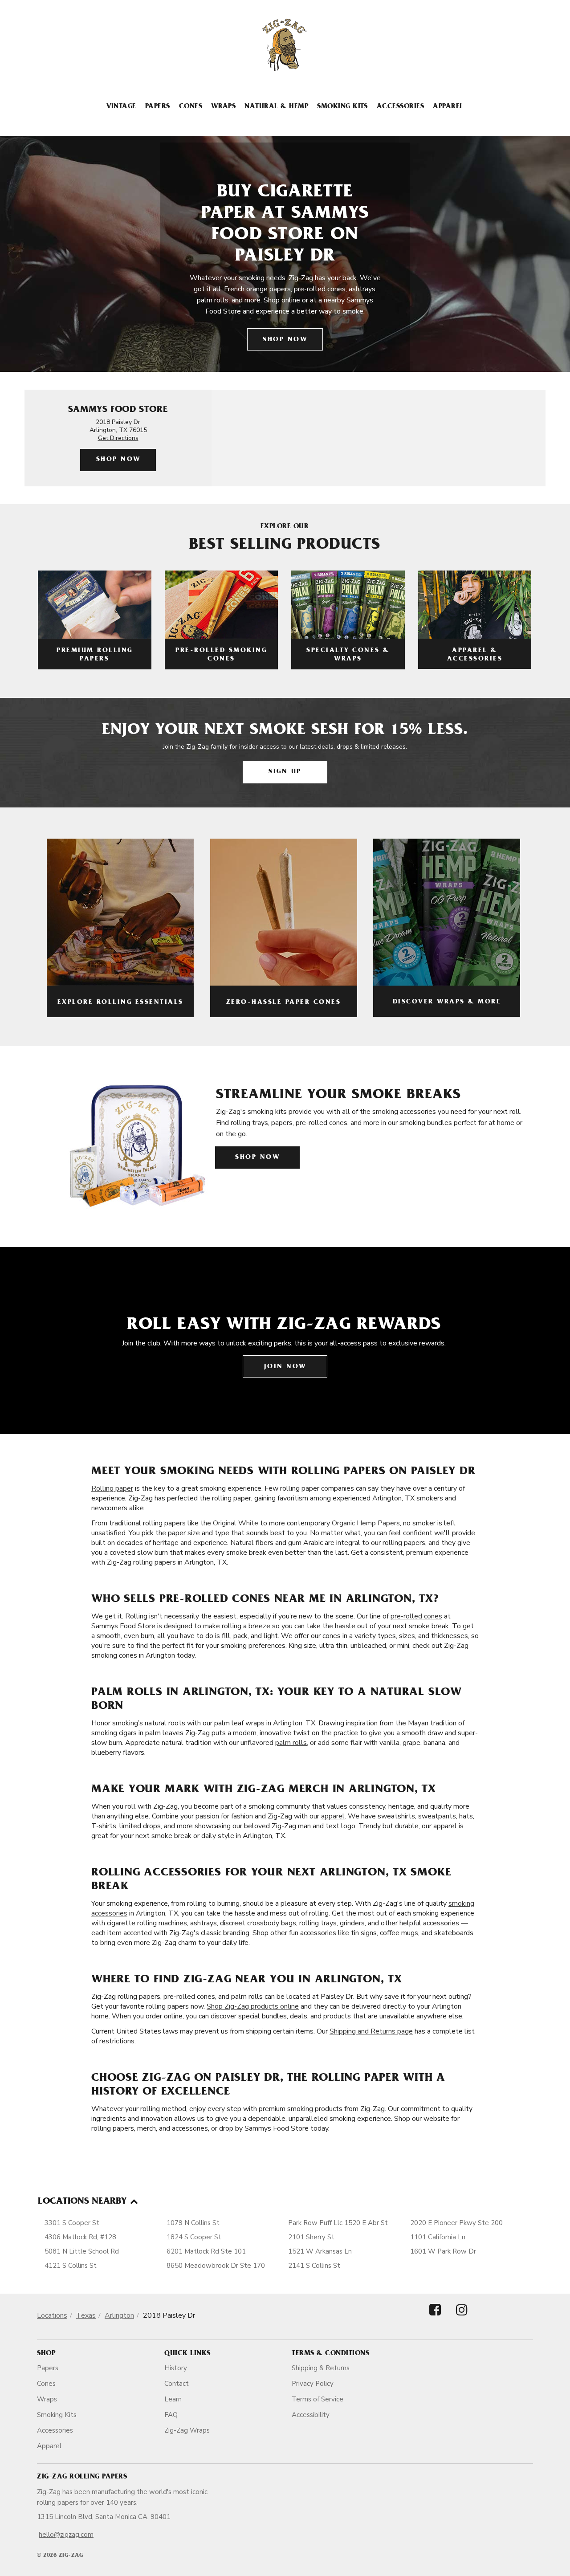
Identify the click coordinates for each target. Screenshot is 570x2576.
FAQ (171, 2415)
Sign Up (285, 772)
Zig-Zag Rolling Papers (82, 2477)
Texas (86, 2315)
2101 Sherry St (311, 2237)
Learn (173, 2399)
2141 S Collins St (314, 2266)
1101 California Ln (438, 2237)
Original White (236, 1523)
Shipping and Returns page (371, 2031)
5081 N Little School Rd (82, 2251)
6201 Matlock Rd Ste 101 (206, 2251)
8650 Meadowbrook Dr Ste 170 (216, 2266)
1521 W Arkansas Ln (320, 2251)
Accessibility (311, 2415)
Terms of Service (318, 2399)
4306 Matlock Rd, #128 (80, 2237)
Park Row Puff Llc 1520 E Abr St (338, 2223)
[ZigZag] (285, 45)
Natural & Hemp (276, 107)
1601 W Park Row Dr (443, 2251)
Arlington (119, 2315)
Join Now (285, 1367)
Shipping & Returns (321, 2368)
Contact (177, 2384)
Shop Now (285, 340)
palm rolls (291, 1743)
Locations (52, 2315)
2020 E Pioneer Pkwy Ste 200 (456, 2223)
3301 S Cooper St (72, 2223)
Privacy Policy (313, 2384)
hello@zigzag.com (66, 2535)
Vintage (121, 107)
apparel (333, 1816)
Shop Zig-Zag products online (253, 2006)
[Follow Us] (435, 2317)
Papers (158, 107)
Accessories (400, 107)
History (176, 2368)
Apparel (448, 107)
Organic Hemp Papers (366, 1523)
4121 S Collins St (71, 2266)
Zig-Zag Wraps (187, 2430)
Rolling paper (112, 1488)
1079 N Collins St (193, 2223)
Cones (191, 107)
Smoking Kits (342, 107)
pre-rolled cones (416, 1616)
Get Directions (118, 438)
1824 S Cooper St (194, 2237)
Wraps (223, 107)
